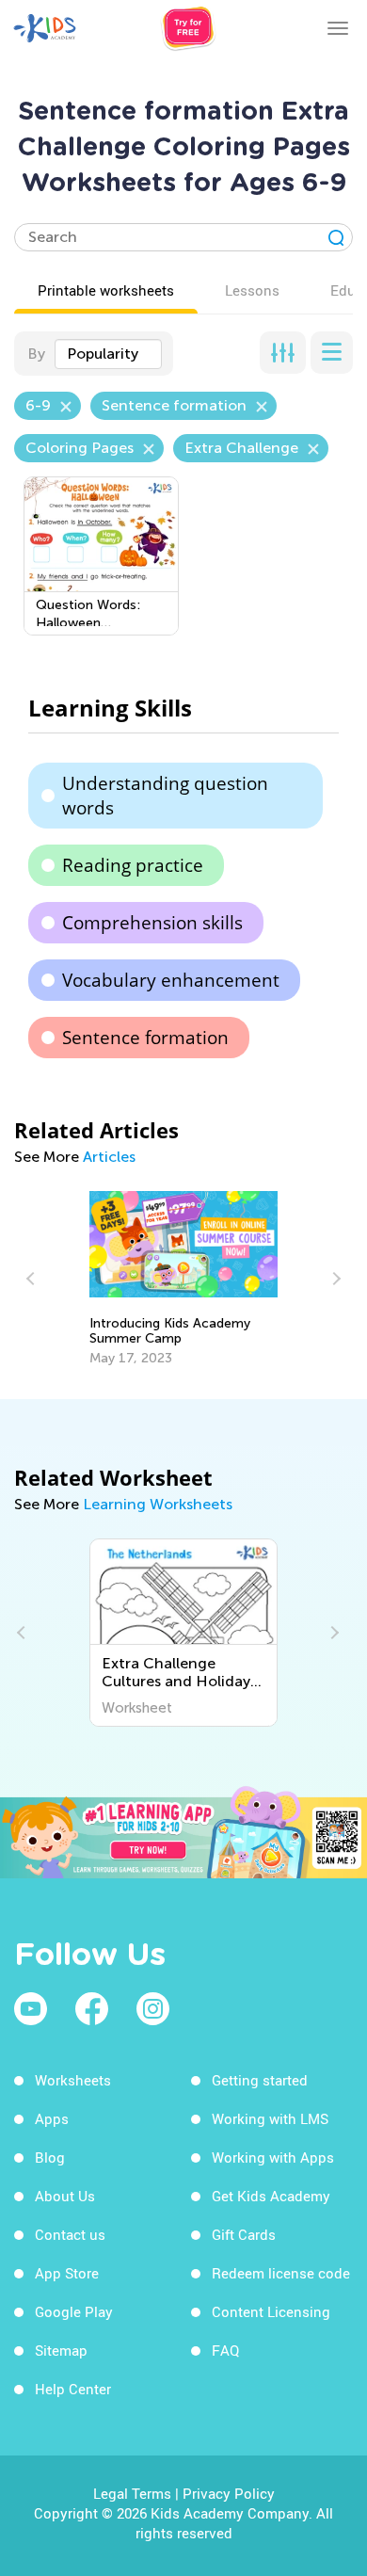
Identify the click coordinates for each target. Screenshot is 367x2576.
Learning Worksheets (158, 1504)
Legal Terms (132, 2493)
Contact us (70, 2234)
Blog (50, 2157)
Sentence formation (145, 1038)
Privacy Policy (229, 2493)
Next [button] (334, 1279)
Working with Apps (273, 2157)
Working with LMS (270, 2118)
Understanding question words (165, 796)
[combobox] (108, 354)
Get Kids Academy (271, 2196)
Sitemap (61, 2350)
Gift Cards (244, 2234)
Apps (52, 2118)
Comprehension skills (152, 923)
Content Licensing (271, 2311)
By (36, 354)
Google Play (74, 2311)
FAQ (225, 2350)
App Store (67, 2273)
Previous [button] (33, 1279)
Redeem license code (281, 2273)
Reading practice (133, 865)
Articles (109, 1157)
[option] (183, 1279)
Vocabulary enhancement (171, 980)
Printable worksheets (106, 290)
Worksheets (73, 2080)
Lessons (252, 290)
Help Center (73, 2389)
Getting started (260, 2080)
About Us (65, 2196)
